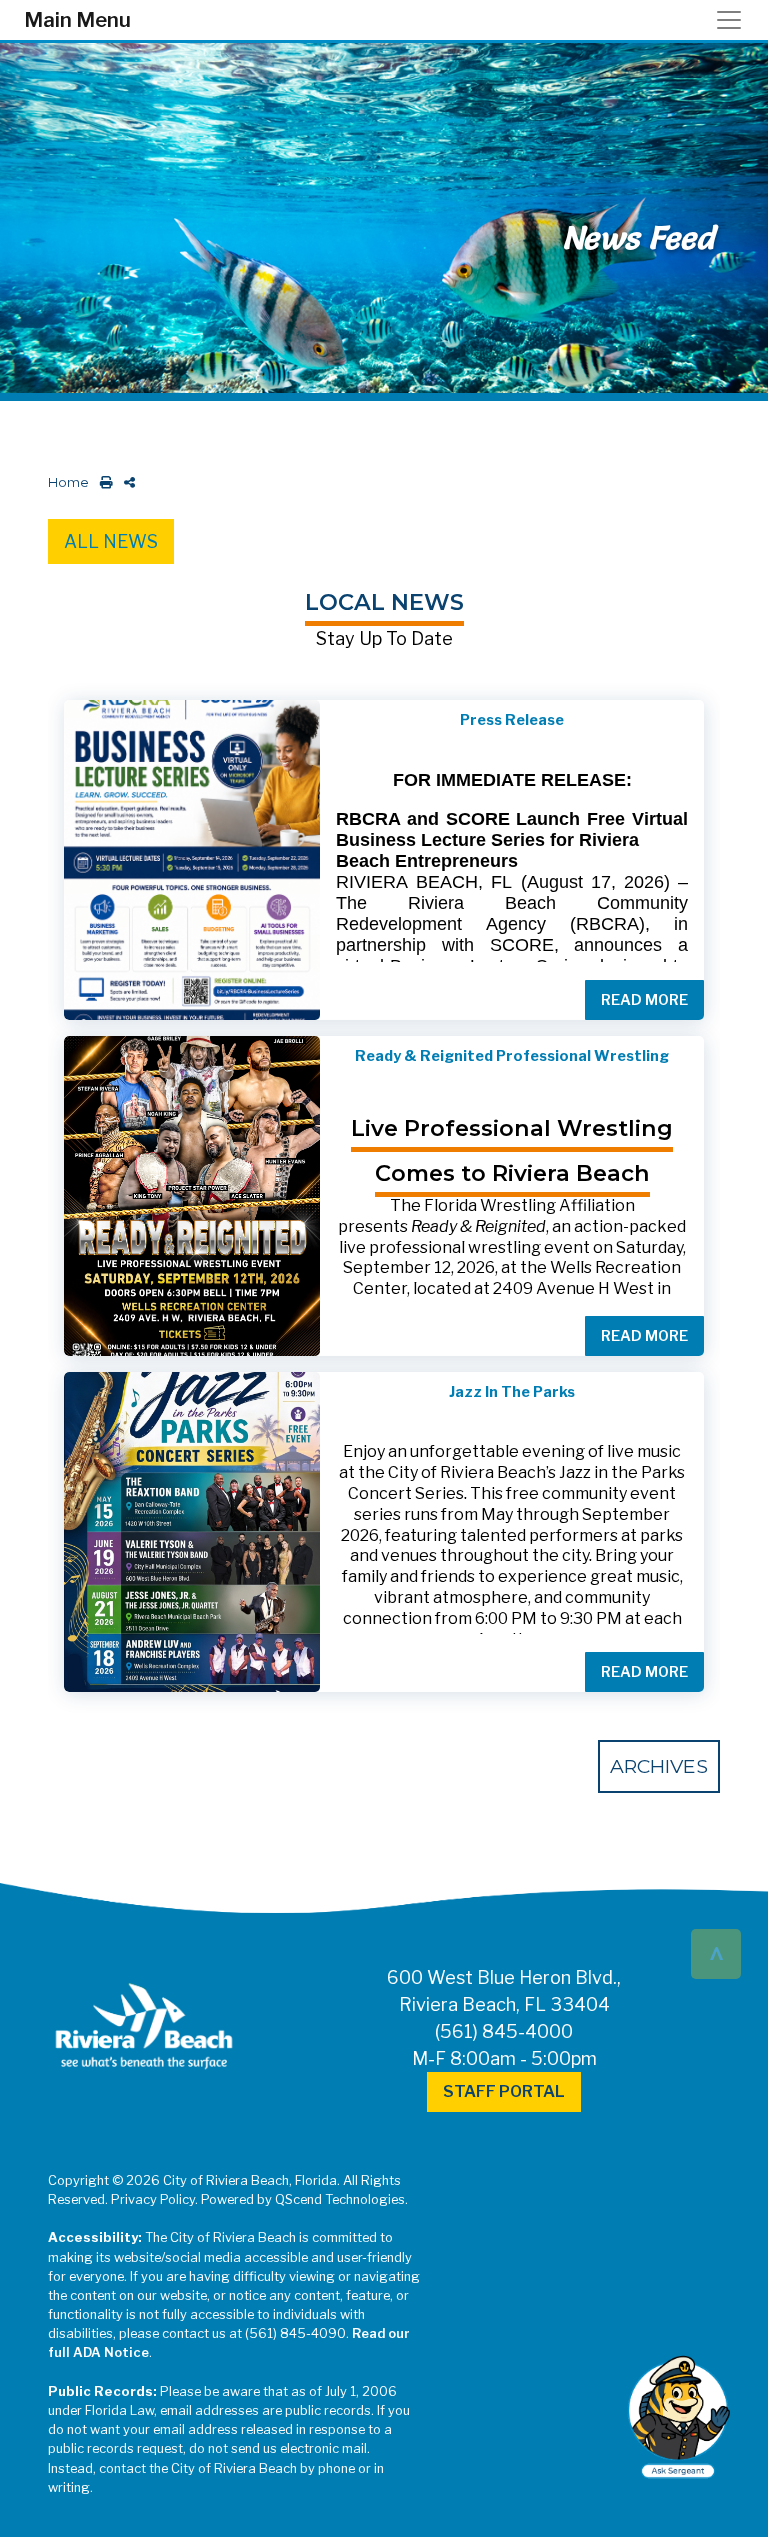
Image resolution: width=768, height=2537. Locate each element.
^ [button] (716, 1952)
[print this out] (102, 482)
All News (111, 541)
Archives (659, 1766)
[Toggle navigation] (735, 20)
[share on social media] (125, 482)
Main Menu (77, 20)
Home (68, 482)
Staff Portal (504, 2091)
